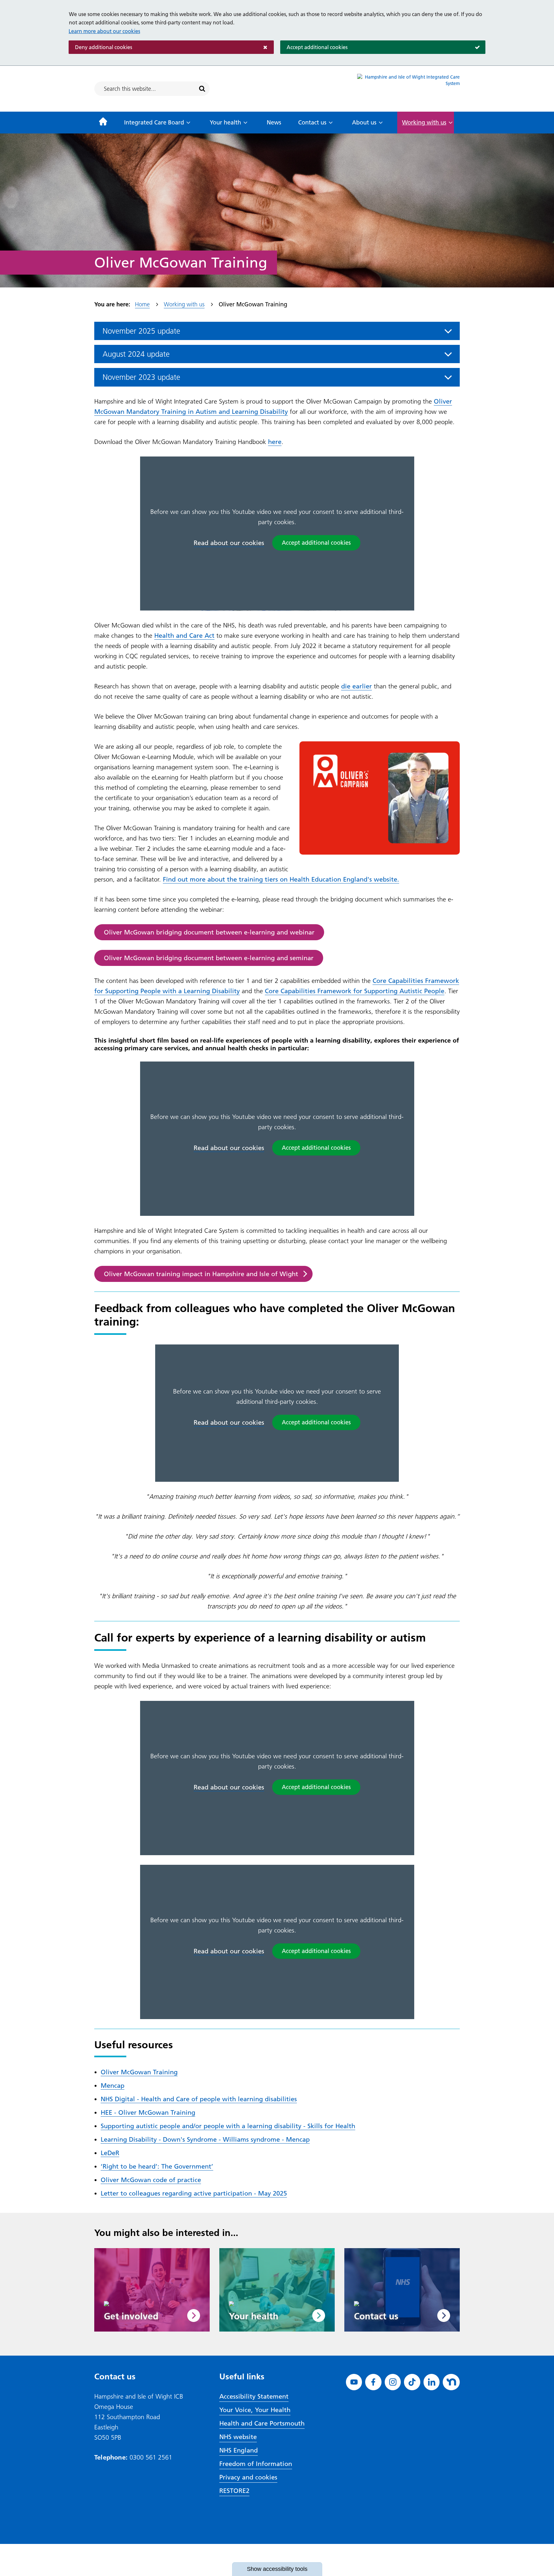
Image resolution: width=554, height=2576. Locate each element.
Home (142, 304)
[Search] (202, 89)
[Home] (103, 123)
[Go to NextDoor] (451, 2382)
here (275, 442)
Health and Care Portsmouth (262, 2423)
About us (364, 122)
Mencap (113, 2086)
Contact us (312, 122)
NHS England (239, 2450)
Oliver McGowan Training (139, 2072)
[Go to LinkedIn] (432, 2382)
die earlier (357, 686)
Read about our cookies (229, 543)
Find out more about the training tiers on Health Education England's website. (281, 879)
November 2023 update (141, 377)
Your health (225, 122)
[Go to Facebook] (373, 2382)
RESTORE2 (234, 2491)
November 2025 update (141, 331)
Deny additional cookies (100, 47)
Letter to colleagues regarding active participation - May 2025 (194, 2193)
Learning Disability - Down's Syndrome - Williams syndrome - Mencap (205, 2139)
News (274, 122)
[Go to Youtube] (354, 2382)
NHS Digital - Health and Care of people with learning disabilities (199, 2099)
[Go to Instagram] (393, 2382)
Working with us (424, 122)
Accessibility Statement (254, 2396)
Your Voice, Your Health (255, 2410)
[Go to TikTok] (412, 2382)
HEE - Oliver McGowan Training (148, 2112)
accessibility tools (277, 2569)
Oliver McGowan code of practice (151, 2180)
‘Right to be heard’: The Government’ (157, 2166)
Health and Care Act (184, 635)
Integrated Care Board (154, 122)
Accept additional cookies (314, 47)
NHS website (238, 2437)
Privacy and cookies (248, 2477)
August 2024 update (136, 354)
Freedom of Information (256, 2464)
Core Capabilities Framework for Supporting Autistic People (355, 991)
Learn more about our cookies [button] (104, 31)
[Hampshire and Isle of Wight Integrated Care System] (408, 89)
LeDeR (110, 2153)
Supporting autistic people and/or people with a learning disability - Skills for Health (228, 2126)
